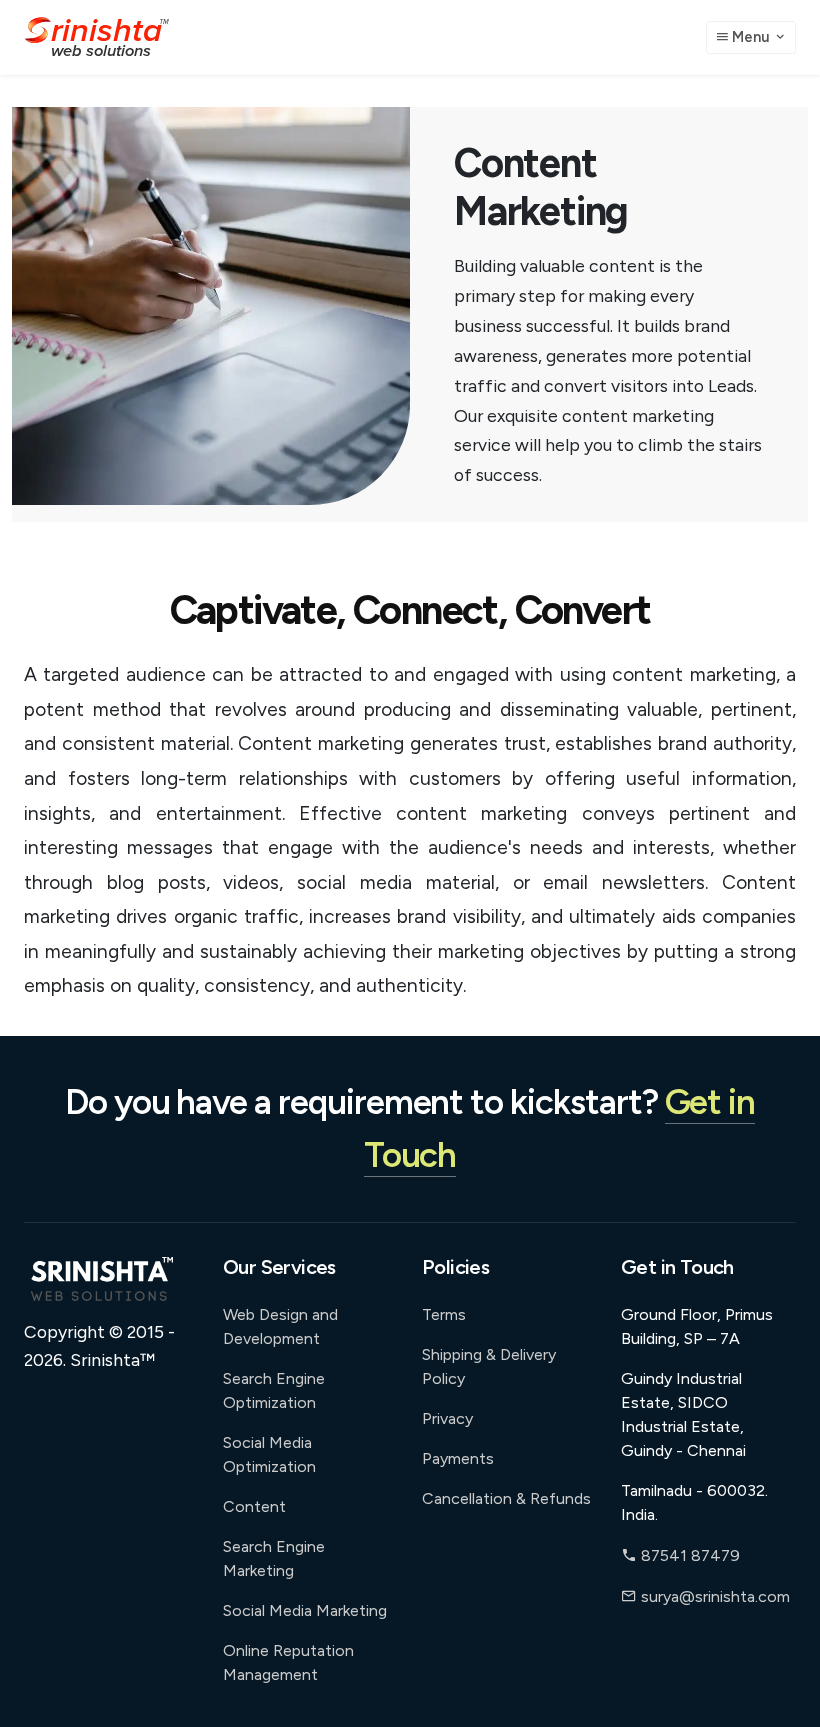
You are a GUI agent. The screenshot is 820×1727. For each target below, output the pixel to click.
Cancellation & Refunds (506, 1498)
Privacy (447, 1418)
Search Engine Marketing (274, 1558)
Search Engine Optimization (274, 1390)
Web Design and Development (280, 1326)
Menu (751, 37)
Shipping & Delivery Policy (489, 1366)
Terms (444, 1314)
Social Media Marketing (305, 1610)
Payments (458, 1458)
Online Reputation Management (288, 1662)
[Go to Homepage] (97, 37)
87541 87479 (688, 1555)
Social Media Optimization (269, 1454)
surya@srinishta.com (715, 1596)
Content (254, 1506)
